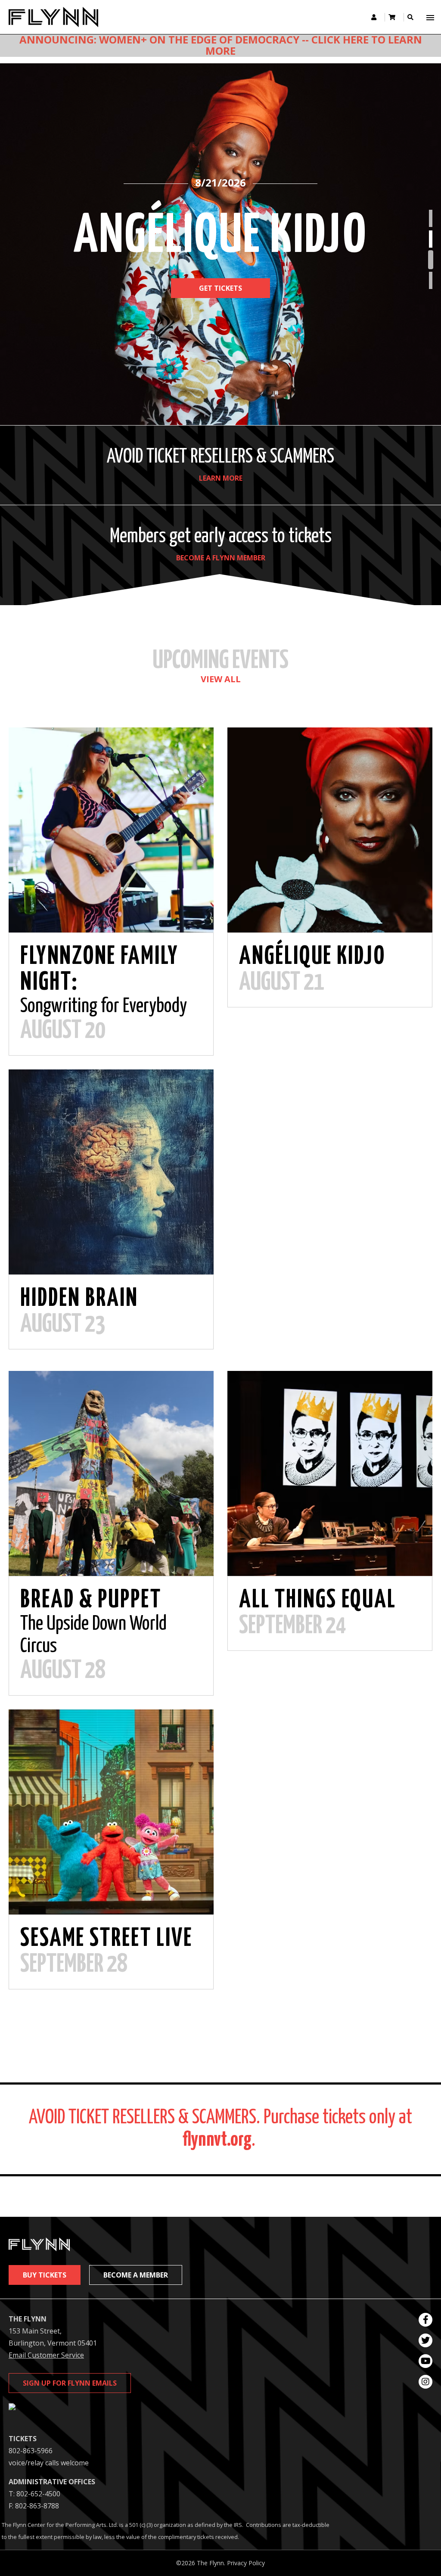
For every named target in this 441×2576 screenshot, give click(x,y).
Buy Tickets (45, 2275)
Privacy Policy (246, 2563)
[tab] (431, 218)
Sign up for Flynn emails (70, 2383)
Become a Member (136, 2275)
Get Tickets (220, 309)
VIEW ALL (221, 679)
